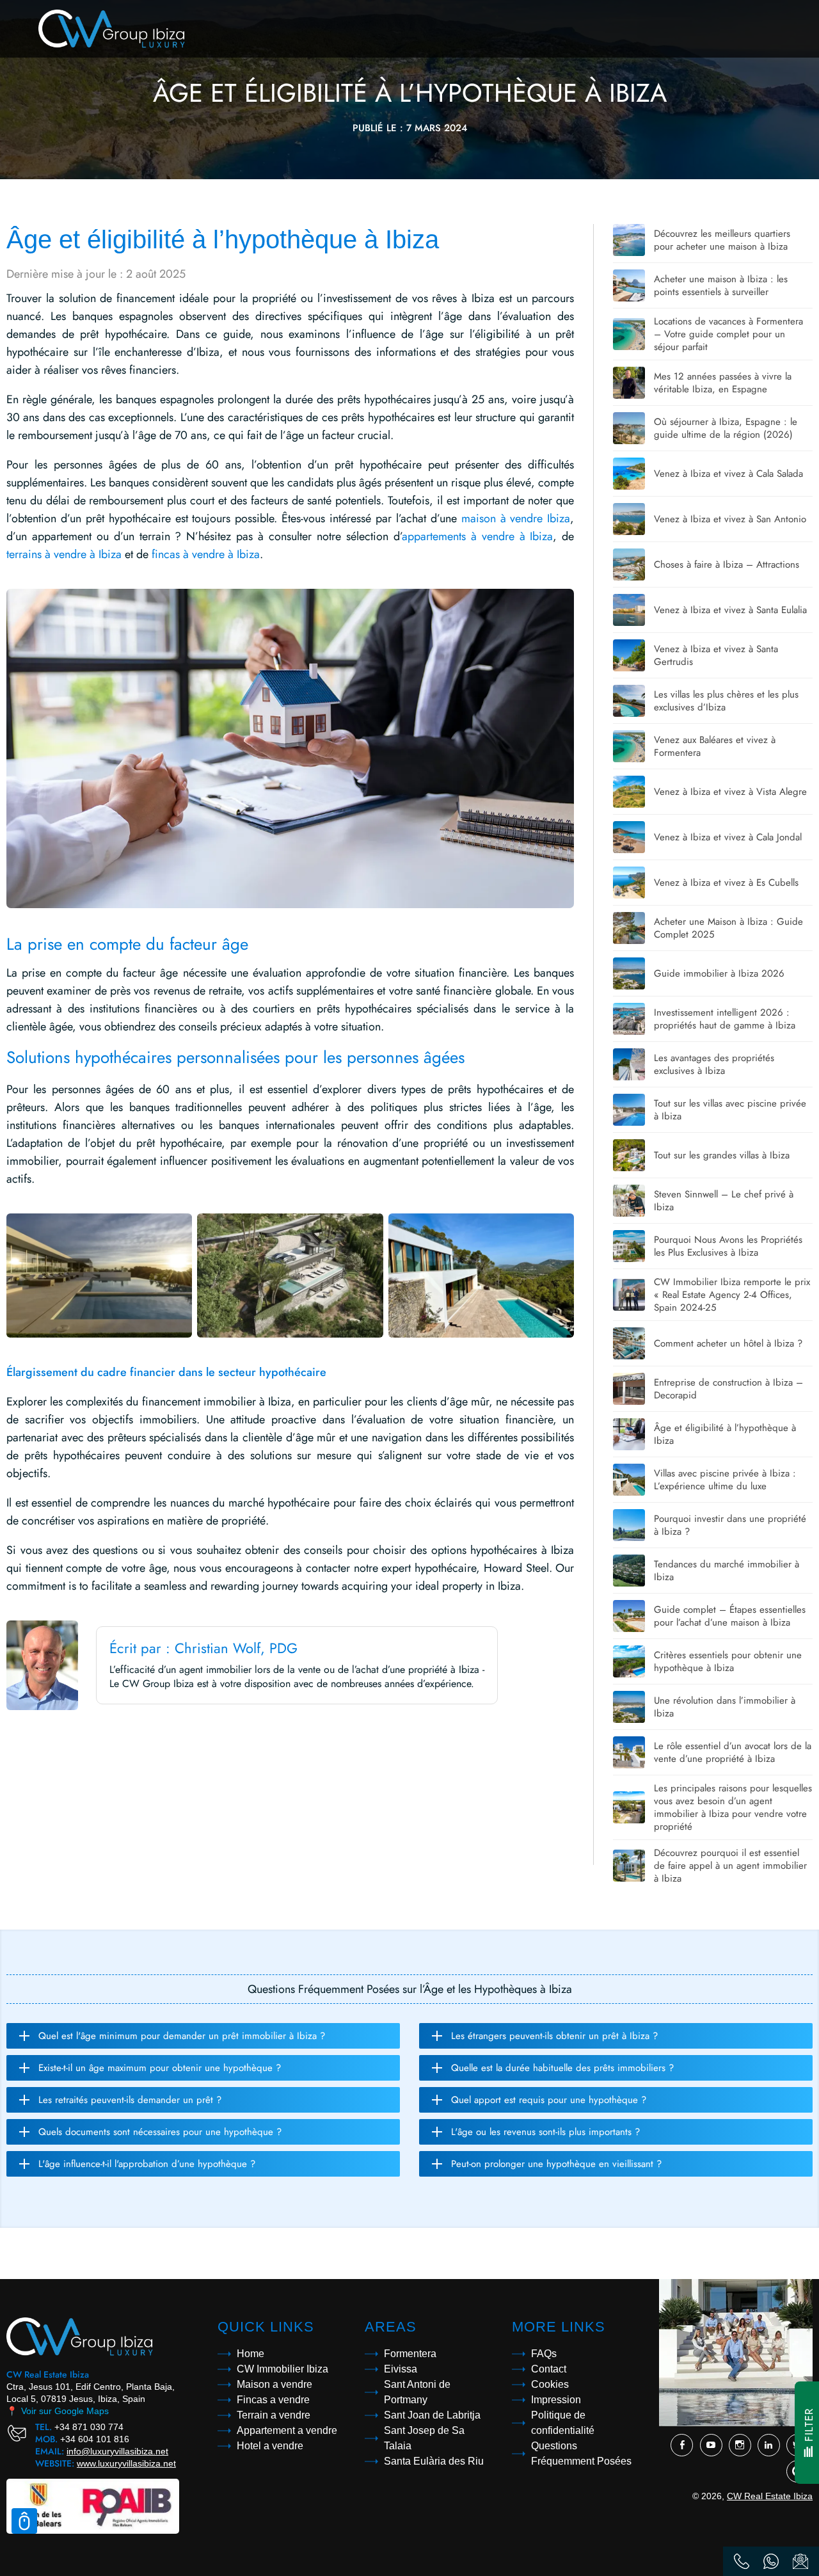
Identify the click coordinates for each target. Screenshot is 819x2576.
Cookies (550, 2384)
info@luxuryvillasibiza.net (117, 2451)
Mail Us (800, 2561)
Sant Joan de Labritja (432, 2415)
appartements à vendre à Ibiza (478, 536)
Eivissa (401, 2369)
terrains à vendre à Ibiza (64, 554)
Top (24, 2521)
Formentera (410, 2354)
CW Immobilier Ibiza (282, 2369)
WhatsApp (771, 2561)
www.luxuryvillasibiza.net (126, 2463)
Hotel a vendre (270, 2446)
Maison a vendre (274, 2384)
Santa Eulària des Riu (434, 2461)
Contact (549, 2369)
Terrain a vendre (274, 2415)
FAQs (544, 2354)
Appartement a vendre (287, 2430)
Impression (556, 2400)
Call (742, 2561)
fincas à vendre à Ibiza (206, 554)
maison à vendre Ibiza (516, 518)
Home (250, 2354)
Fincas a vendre (273, 2400)
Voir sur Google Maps (58, 2411)
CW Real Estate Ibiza (770, 2496)
